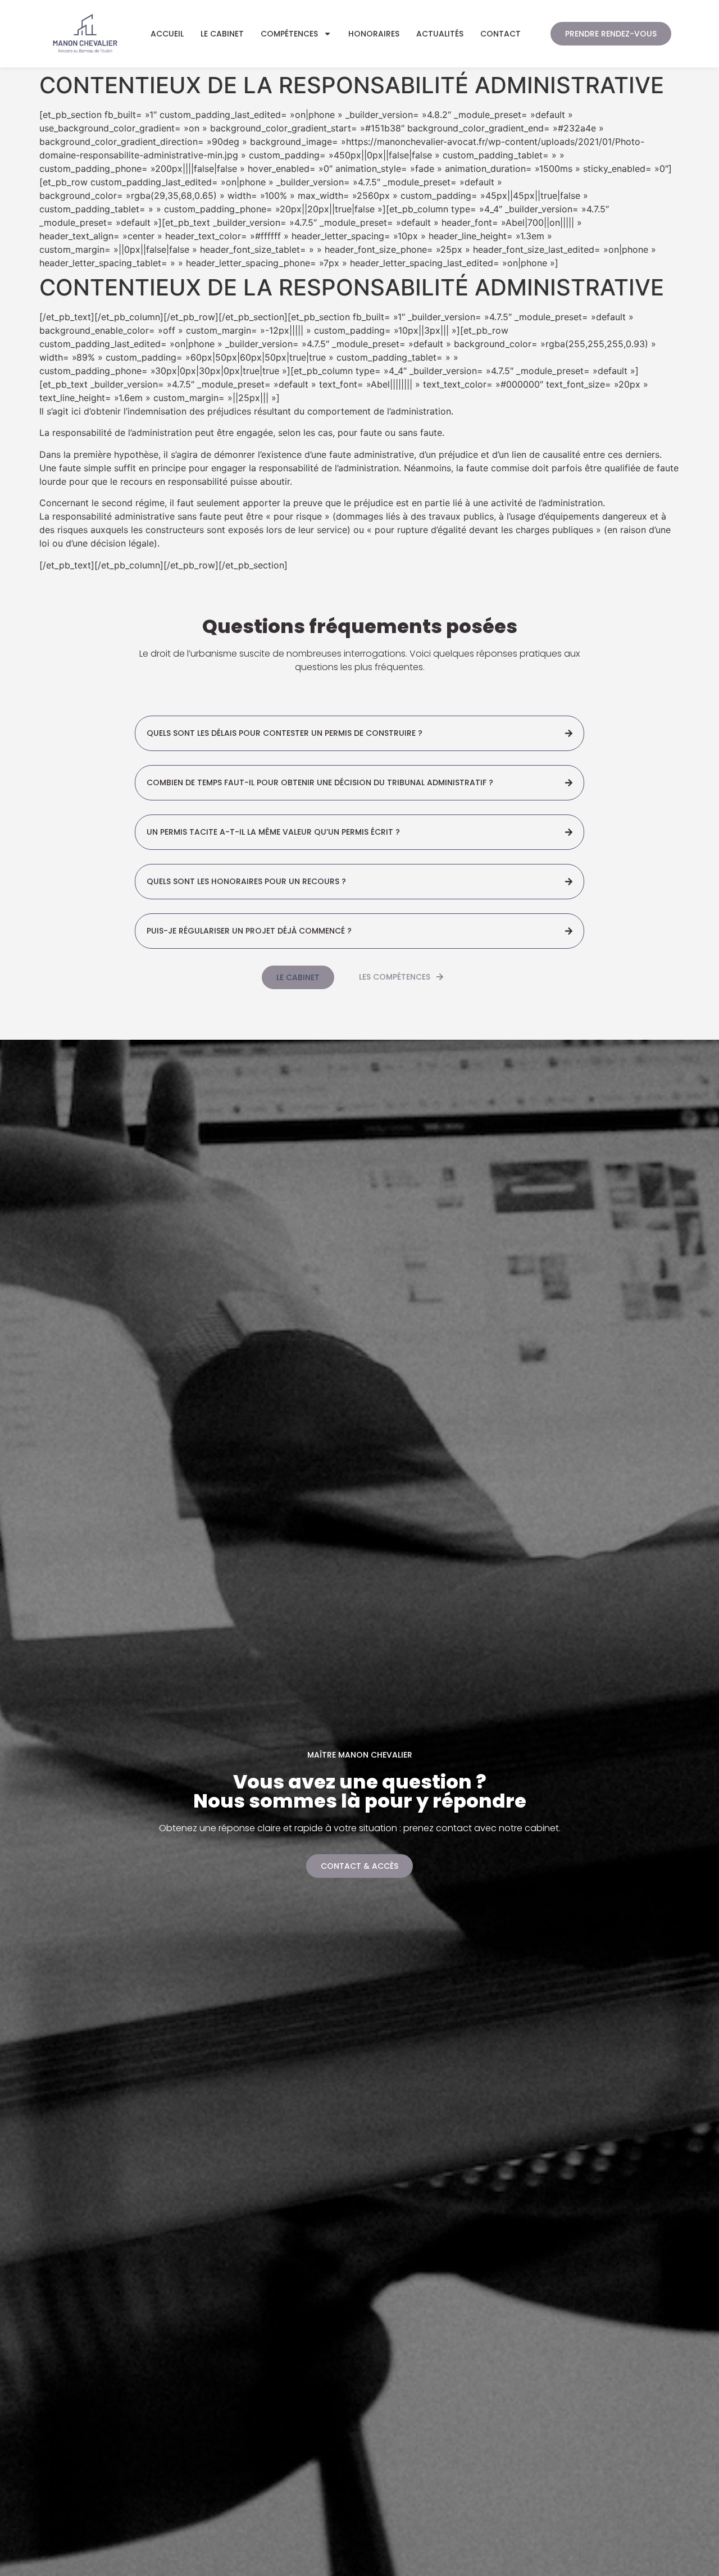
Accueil (167, 34)
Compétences (289, 34)
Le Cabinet (222, 34)
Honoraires (374, 34)
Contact (500, 34)
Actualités (440, 34)
